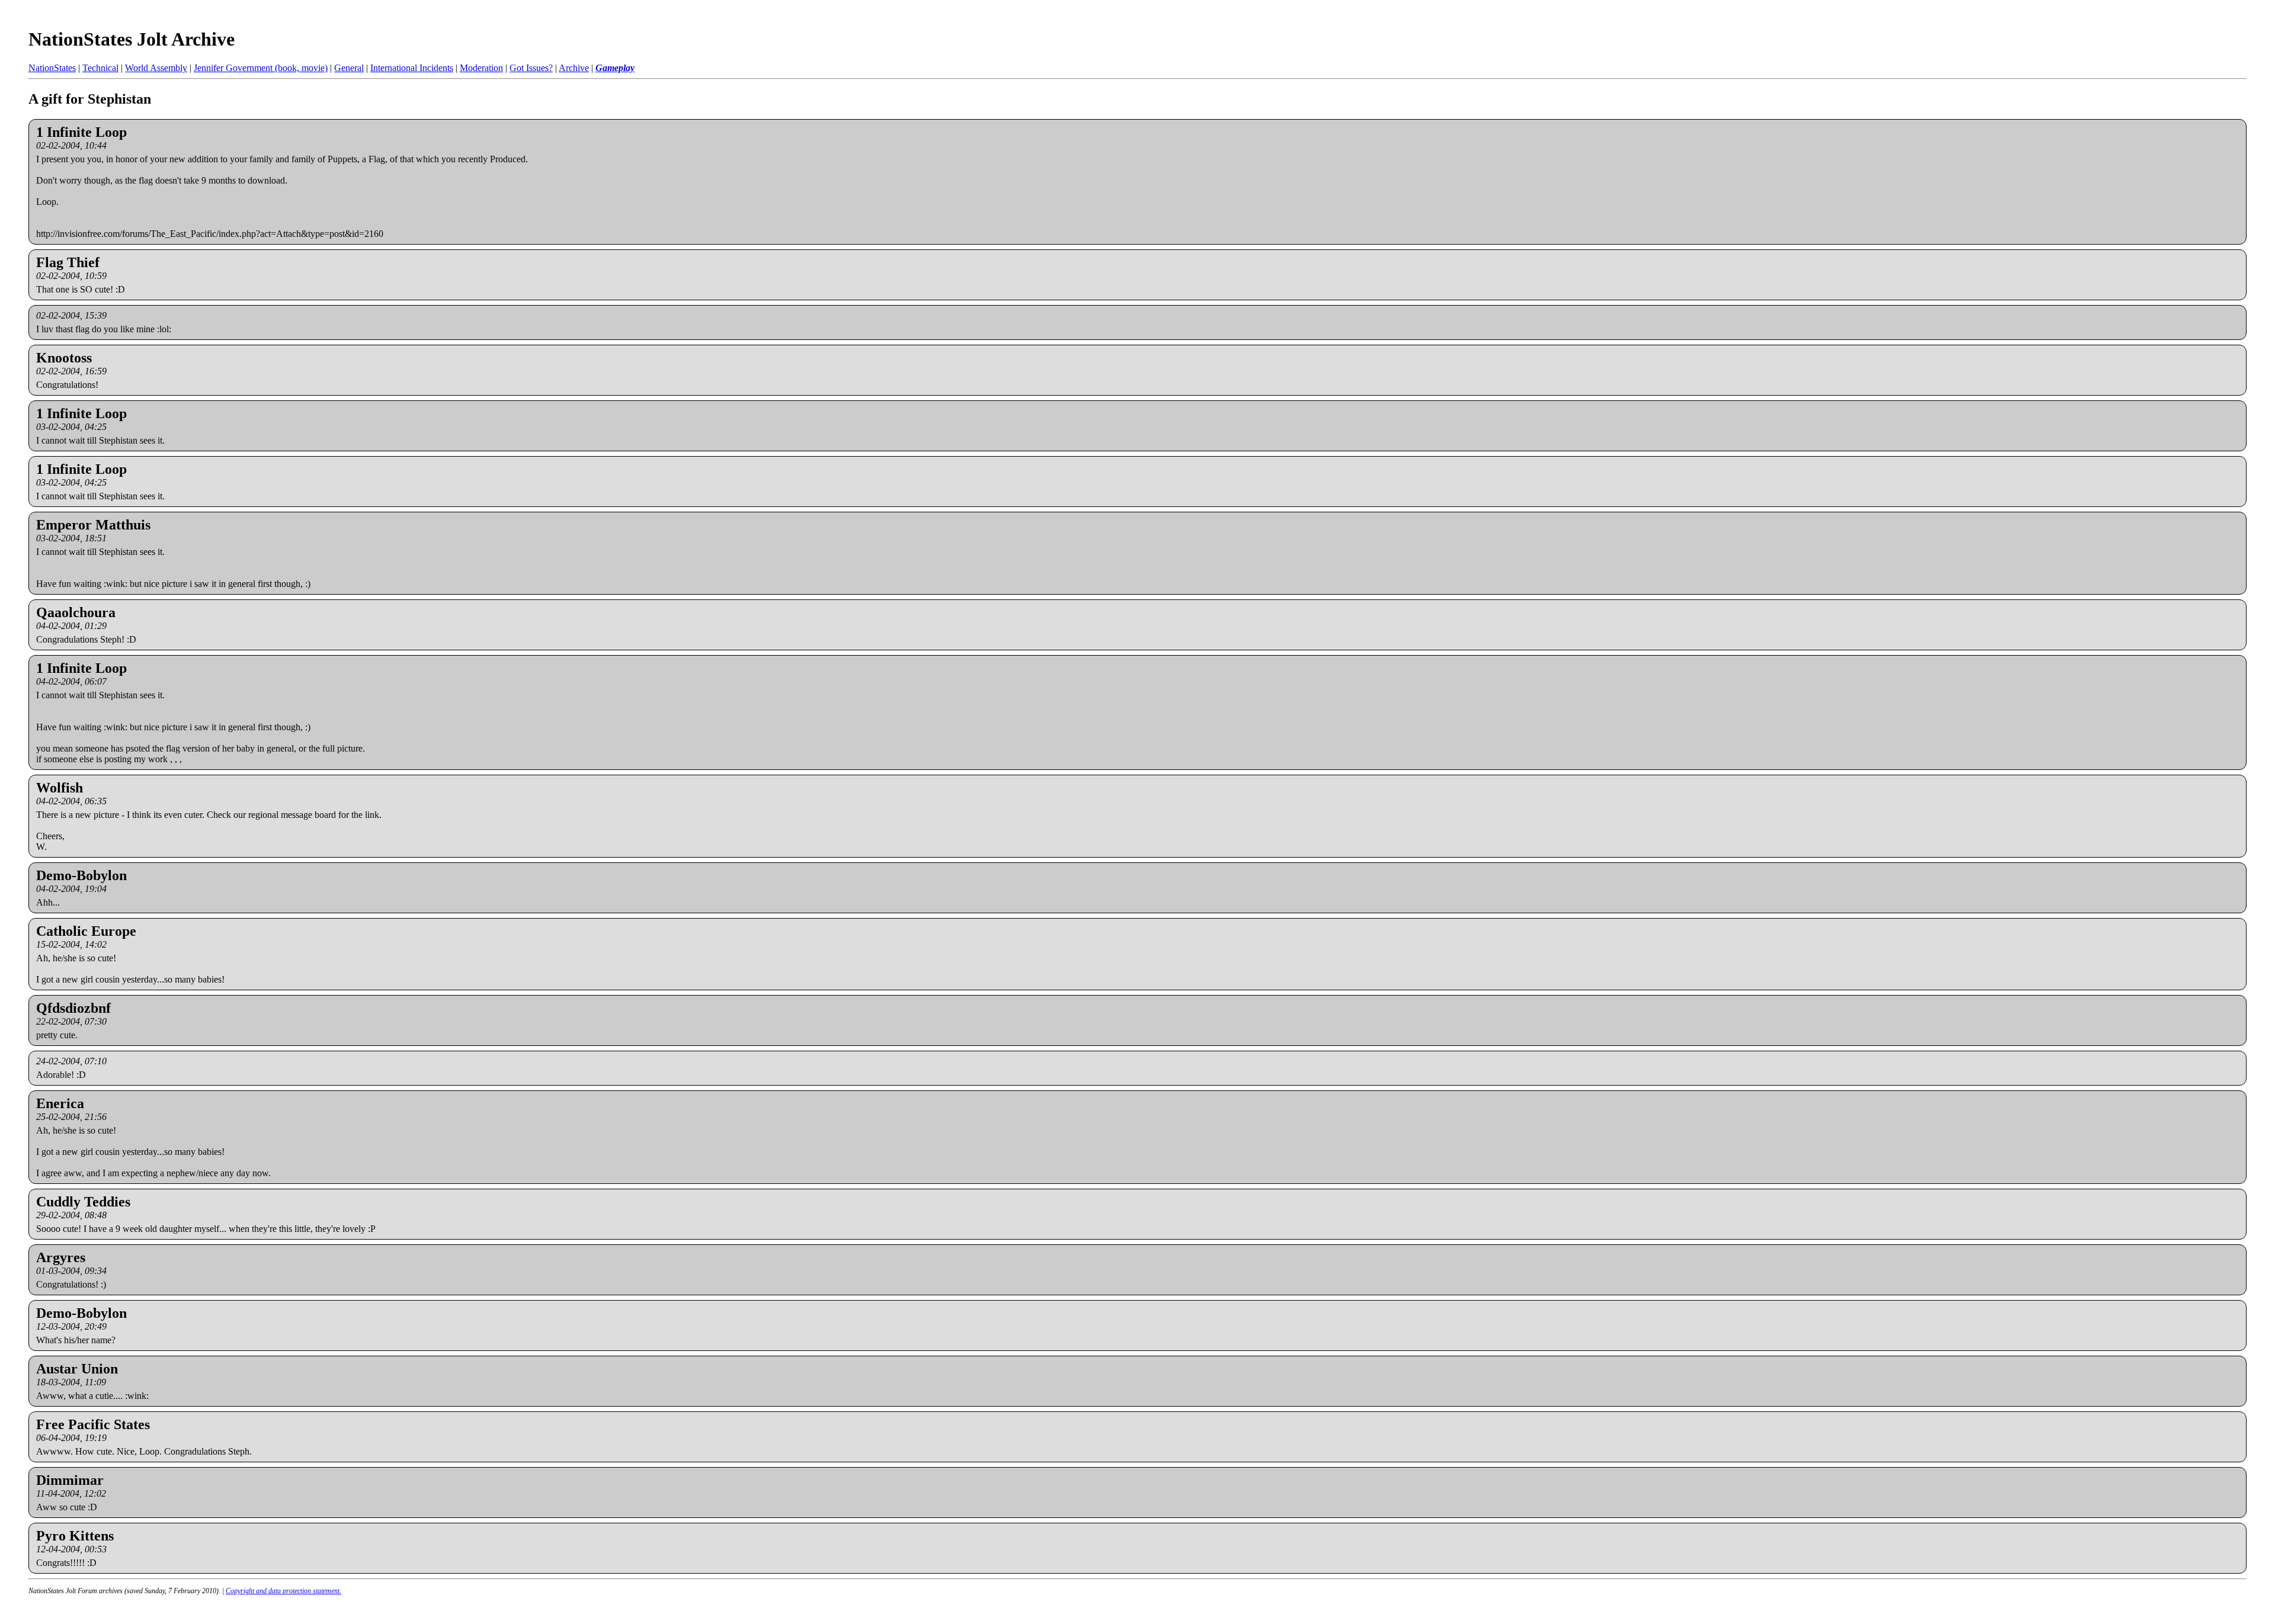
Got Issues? (531, 68)
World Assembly (156, 68)
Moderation (481, 68)
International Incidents (412, 68)
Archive (574, 68)
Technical (100, 68)
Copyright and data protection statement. (283, 1591)
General (349, 68)
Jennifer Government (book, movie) (261, 68)
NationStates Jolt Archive (132, 39)
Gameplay (615, 68)
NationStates (52, 68)
